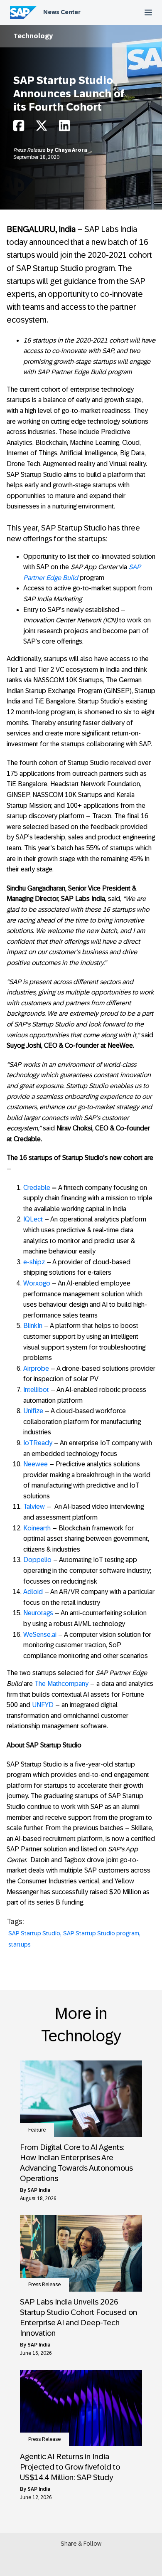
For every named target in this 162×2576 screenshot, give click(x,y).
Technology (33, 36)
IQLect (33, 1219)
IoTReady (38, 1443)
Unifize (33, 1411)
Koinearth (37, 1528)
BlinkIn (33, 1326)
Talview (34, 1506)
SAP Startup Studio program (101, 1933)
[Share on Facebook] (19, 128)
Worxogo (37, 1283)
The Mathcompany (61, 1684)
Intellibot (36, 1390)
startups (20, 1944)
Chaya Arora (71, 150)
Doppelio (37, 1560)
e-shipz (34, 1262)
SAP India (39, 2190)
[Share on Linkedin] (64, 128)
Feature (37, 2130)
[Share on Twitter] (42, 128)
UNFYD (43, 1705)
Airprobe (36, 1368)
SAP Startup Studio (34, 1933)
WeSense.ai (40, 1635)
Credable (37, 1188)
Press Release (30, 150)
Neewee (36, 1464)
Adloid (33, 1592)
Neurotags (38, 1613)
